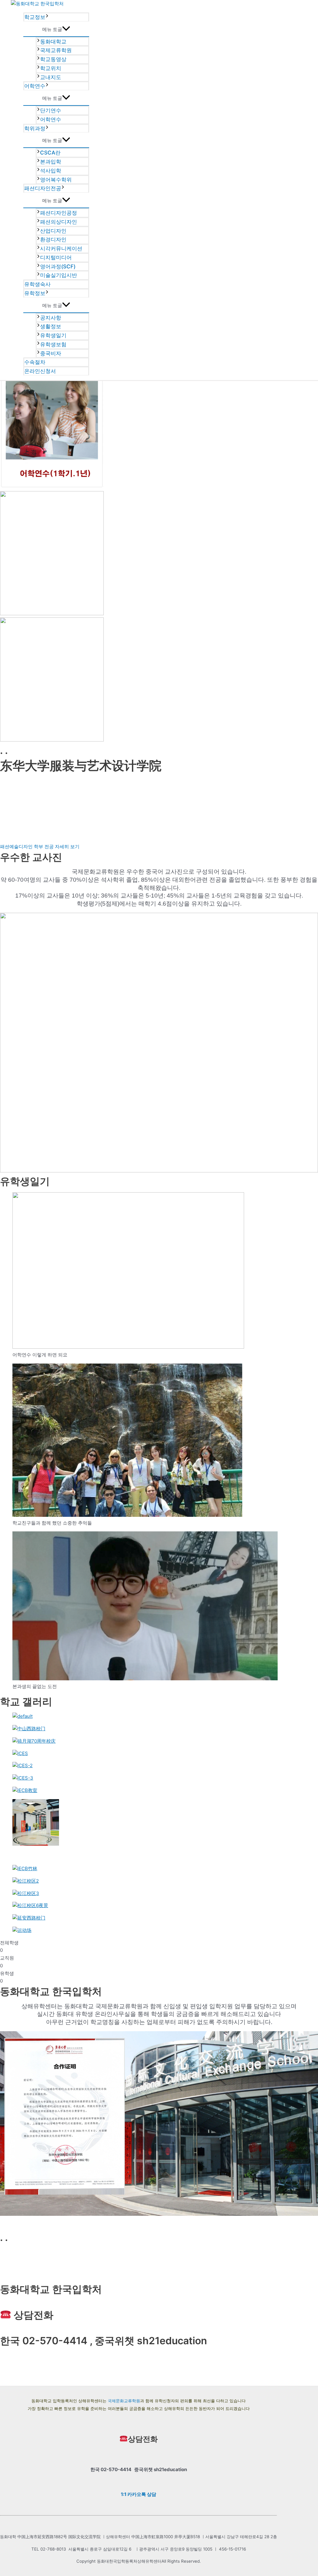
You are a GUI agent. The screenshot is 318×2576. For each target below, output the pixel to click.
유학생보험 (53, 344)
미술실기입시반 (59, 275)
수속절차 (35, 362)
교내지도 (51, 77)
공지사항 (51, 318)
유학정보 (35, 293)
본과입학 (51, 162)
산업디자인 (53, 231)
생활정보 (51, 326)
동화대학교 (53, 42)
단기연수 (51, 110)
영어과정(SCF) (58, 267)
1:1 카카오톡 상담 (139, 2494)
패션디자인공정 (59, 213)
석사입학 (51, 171)
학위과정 (35, 128)
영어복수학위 (56, 180)
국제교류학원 (56, 50)
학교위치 (51, 68)
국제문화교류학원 (124, 2401)
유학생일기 (53, 335)
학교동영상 (53, 59)
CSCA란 (50, 153)
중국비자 (51, 353)
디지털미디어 (56, 258)
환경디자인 (53, 240)
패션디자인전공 (43, 188)
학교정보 (35, 17)
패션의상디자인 (59, 222)
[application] (47, 17)
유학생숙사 (37, 284)
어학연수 (35, 86)
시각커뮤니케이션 (61, 249)
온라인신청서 (40, 371)
